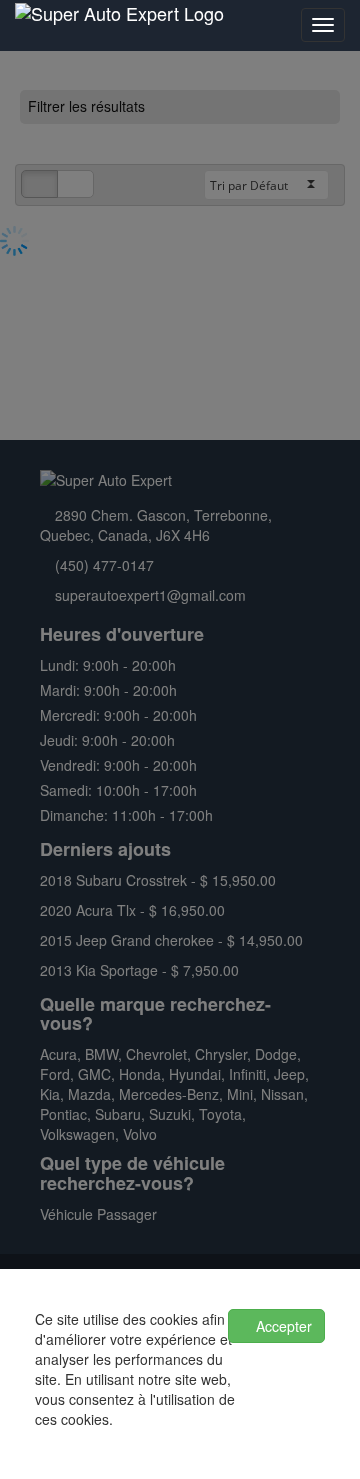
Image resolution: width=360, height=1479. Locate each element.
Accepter (282, 1326)
